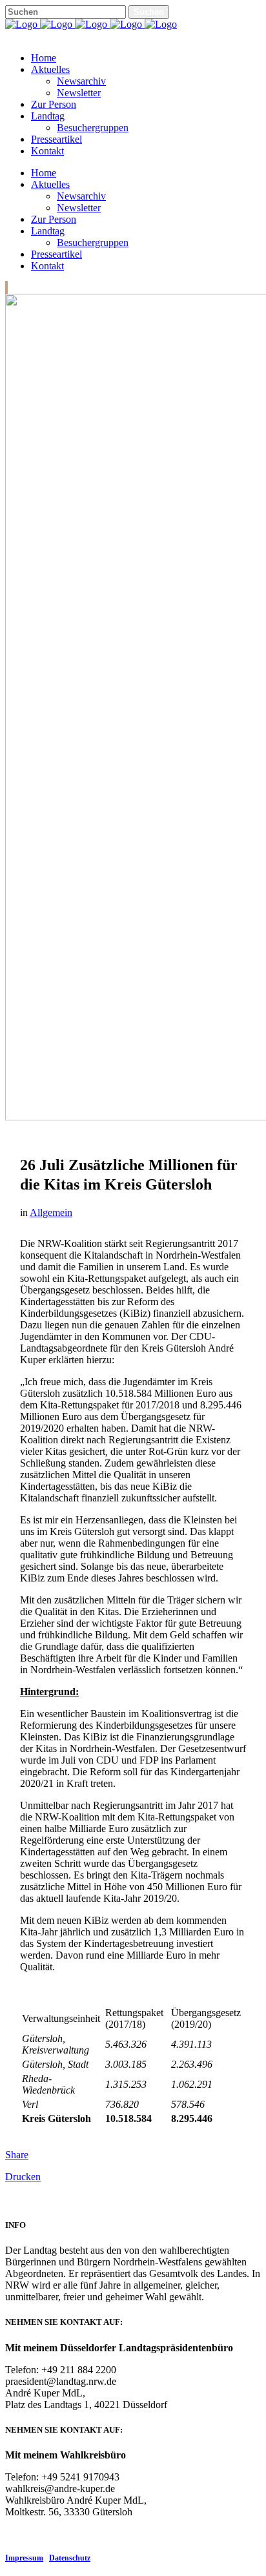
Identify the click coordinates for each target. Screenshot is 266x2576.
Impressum (24, 2558)
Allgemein (51, 1212)
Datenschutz (70, 2558)
